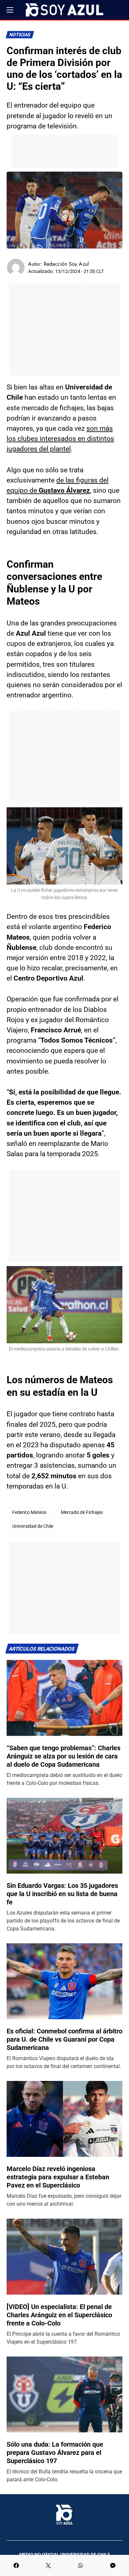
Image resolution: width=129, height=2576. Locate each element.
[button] (10, 10)
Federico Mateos (29, 1512)
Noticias (20, 35)
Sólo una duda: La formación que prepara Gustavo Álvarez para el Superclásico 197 (55, 2453)
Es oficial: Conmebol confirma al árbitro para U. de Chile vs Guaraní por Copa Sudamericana (64, 2039)
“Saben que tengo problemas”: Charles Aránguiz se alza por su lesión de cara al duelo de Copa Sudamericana (64, 1756)
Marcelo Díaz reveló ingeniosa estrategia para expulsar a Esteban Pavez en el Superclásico (58, 2177)
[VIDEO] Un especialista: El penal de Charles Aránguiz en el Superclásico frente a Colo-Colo (59, 2315)
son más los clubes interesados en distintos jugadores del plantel (60, 439)
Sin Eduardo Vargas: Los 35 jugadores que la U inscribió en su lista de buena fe (62, 1894)
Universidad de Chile (33, 1526)
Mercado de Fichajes (82, 1512)
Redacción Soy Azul (66, 264)
